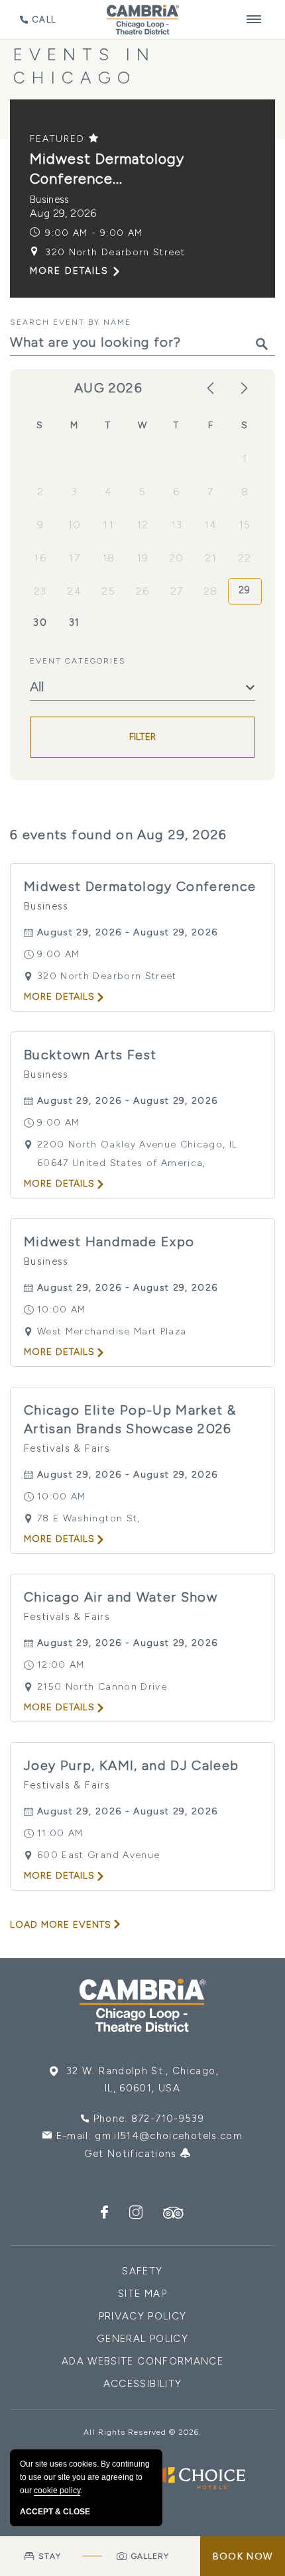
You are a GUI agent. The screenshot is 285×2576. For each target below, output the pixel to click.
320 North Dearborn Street (115, 252)
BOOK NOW (243, 2556)
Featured (59, 139)
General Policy (142, 2339)
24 (74, 591)
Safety (142, 2271)
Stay (49, 2556)
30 (40, 622)
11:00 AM (60, 1833)
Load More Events (61, 1925)
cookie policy (57, 2490)
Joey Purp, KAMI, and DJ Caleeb (132, 1765)
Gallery (150, 2556)
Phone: (149, 2119)
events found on (119, 835)
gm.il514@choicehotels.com (169, 2136)
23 (40, 591)
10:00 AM (62, 1310)
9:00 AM (58, 954)
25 (108, 591)
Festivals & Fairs (67, 1448)
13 (177, 525)
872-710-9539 (168, 2119)
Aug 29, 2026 (63, 213)
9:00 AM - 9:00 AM (94, 233)
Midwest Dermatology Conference (140, 886)
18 (109, 558)
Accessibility (143, 2384)
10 (75, 525)
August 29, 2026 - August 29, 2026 (128, 932)
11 (108, 525)
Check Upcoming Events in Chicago (133, 54)
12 (143, 525)
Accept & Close (55, 2512)
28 (211, 591)
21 (211, 558)
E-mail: (149, 2136)
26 (143, 591)
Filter (143, 737)
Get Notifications (132, 2154)
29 (245, 590)
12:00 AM (61, 1665)
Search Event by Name (71, 322)
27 (177, 591)
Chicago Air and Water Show (121, 1597)
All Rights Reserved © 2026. (142, 2432)
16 (40, 558)
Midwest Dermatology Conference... (107, 169)
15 (245, 525)
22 (245, 558)
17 (74, 558)
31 (75, 622)
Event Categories (78, 661)
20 (177, 558)
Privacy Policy (143, 2316)
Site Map (142, 2294)
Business (50, 200)
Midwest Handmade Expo (109, 1242)
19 (143, 558)
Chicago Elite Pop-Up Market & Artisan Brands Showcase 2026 (130, 1419)
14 (211, 525)
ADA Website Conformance (142, 2361)
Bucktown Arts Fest (90, 1055)
